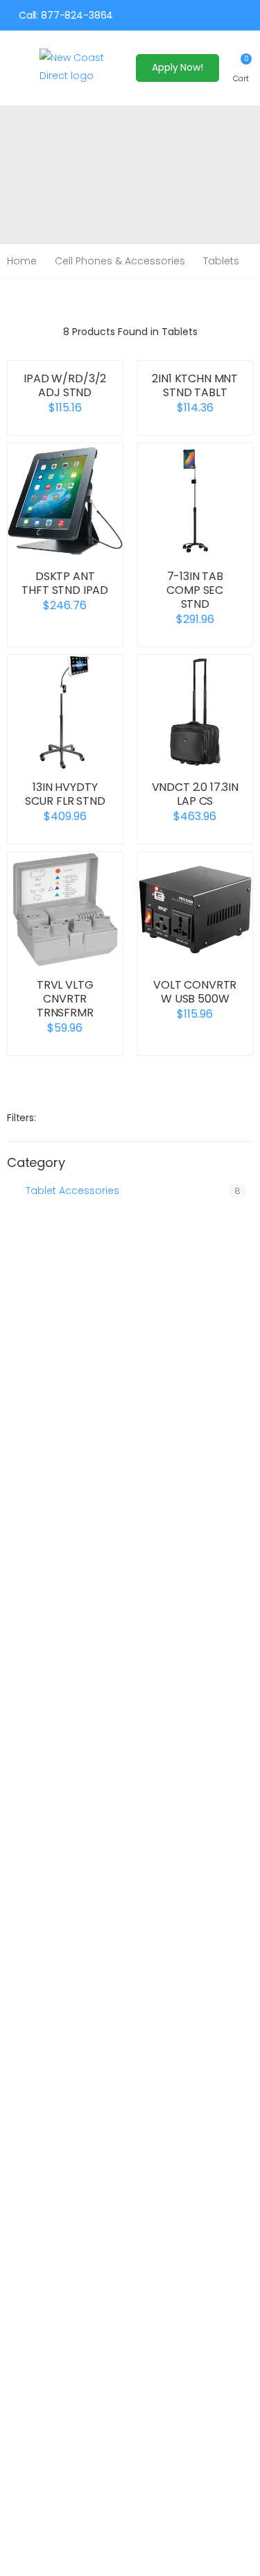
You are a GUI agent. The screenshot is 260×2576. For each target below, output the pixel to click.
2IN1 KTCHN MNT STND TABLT (195, 385)
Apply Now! (177, 67)
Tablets (221, 261)
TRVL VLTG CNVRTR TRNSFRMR (65, 999)
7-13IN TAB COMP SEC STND (195, 590)
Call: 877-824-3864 (66, 15)
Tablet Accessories (72, 1191)
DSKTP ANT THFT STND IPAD (65, 583)
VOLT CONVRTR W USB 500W (195, 992)
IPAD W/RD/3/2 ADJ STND (65, 385)
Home (22, 261)
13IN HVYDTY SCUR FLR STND (65, 794)
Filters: (21, 1118)
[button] (241, 68)
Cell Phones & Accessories (120, 261)
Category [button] (36, 1163)
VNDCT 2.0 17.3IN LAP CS (195, 794)
